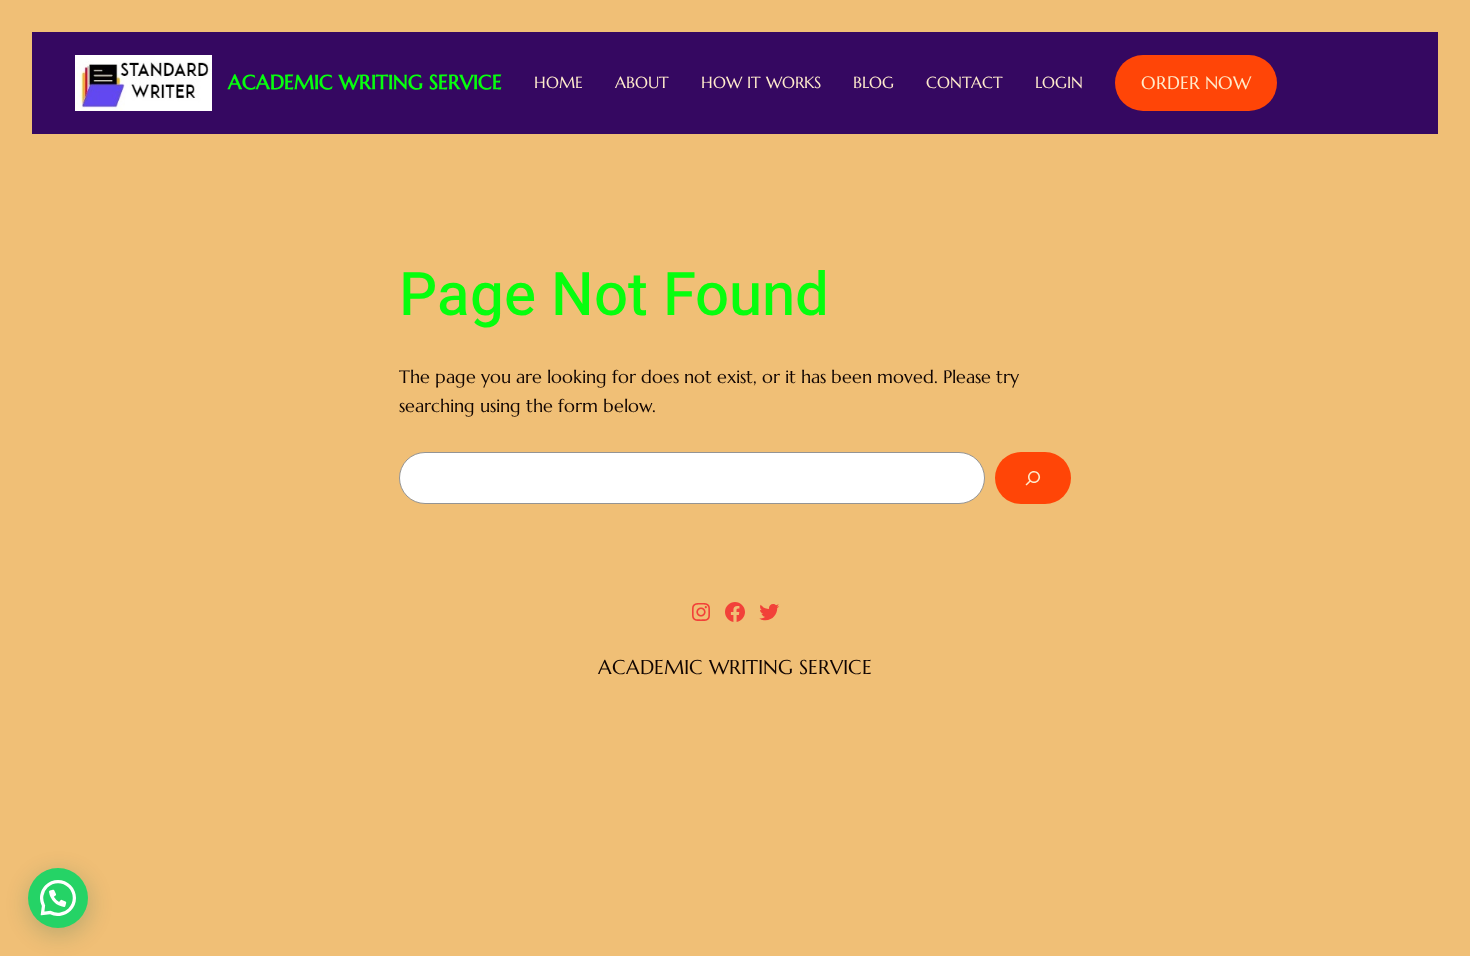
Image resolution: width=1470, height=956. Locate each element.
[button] (58, 898)
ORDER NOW (1196, 82)
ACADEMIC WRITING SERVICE (365, 82)
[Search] (1033, 478)
